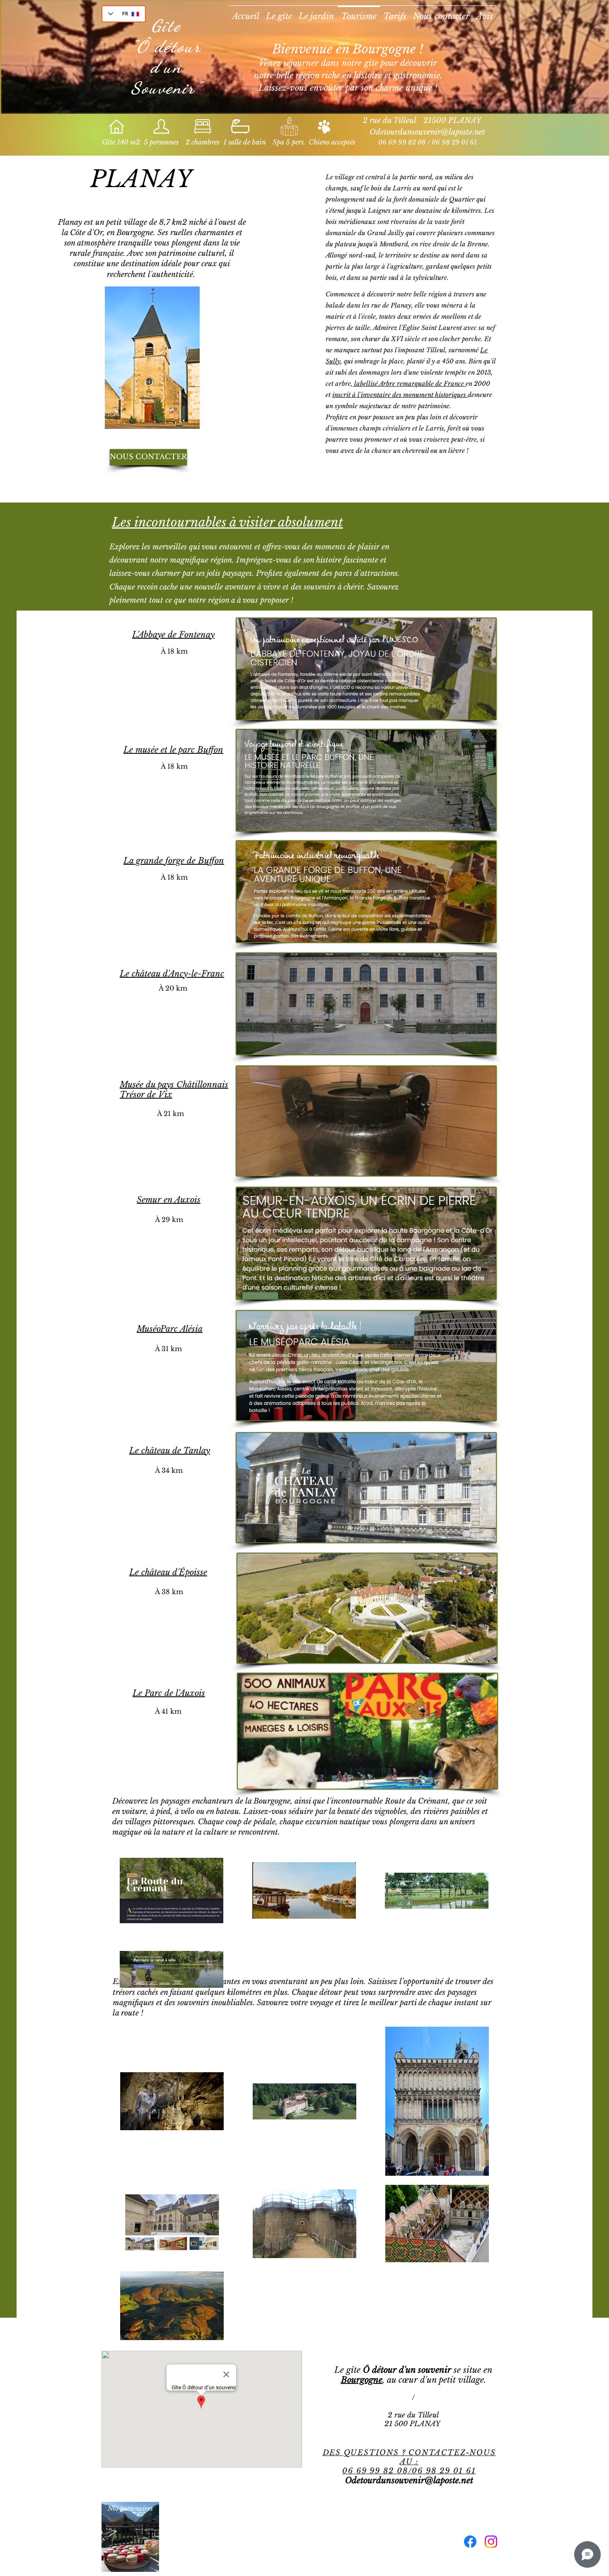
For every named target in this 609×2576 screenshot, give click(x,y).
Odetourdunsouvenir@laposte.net (427, 132)
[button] (152, 358)
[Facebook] (470, 2542)
